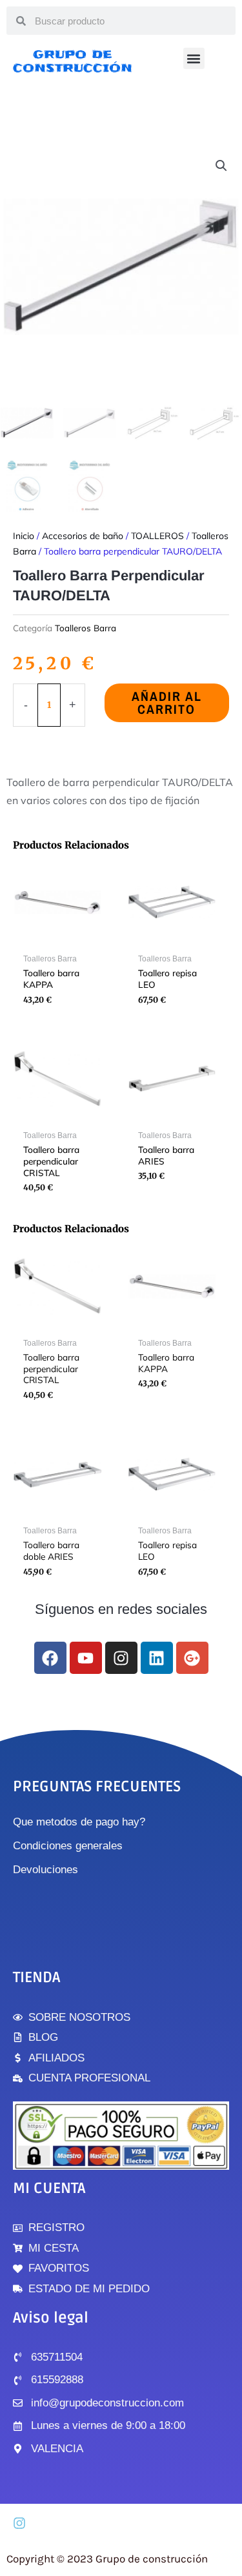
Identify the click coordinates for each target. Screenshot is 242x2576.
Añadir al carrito (167, 703)
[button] (194, 58)
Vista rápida (57, 937)
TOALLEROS (157, 536)
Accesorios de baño (83, 536)
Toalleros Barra (86, 628)
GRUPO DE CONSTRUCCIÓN (73, 61)
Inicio (24, 536)
